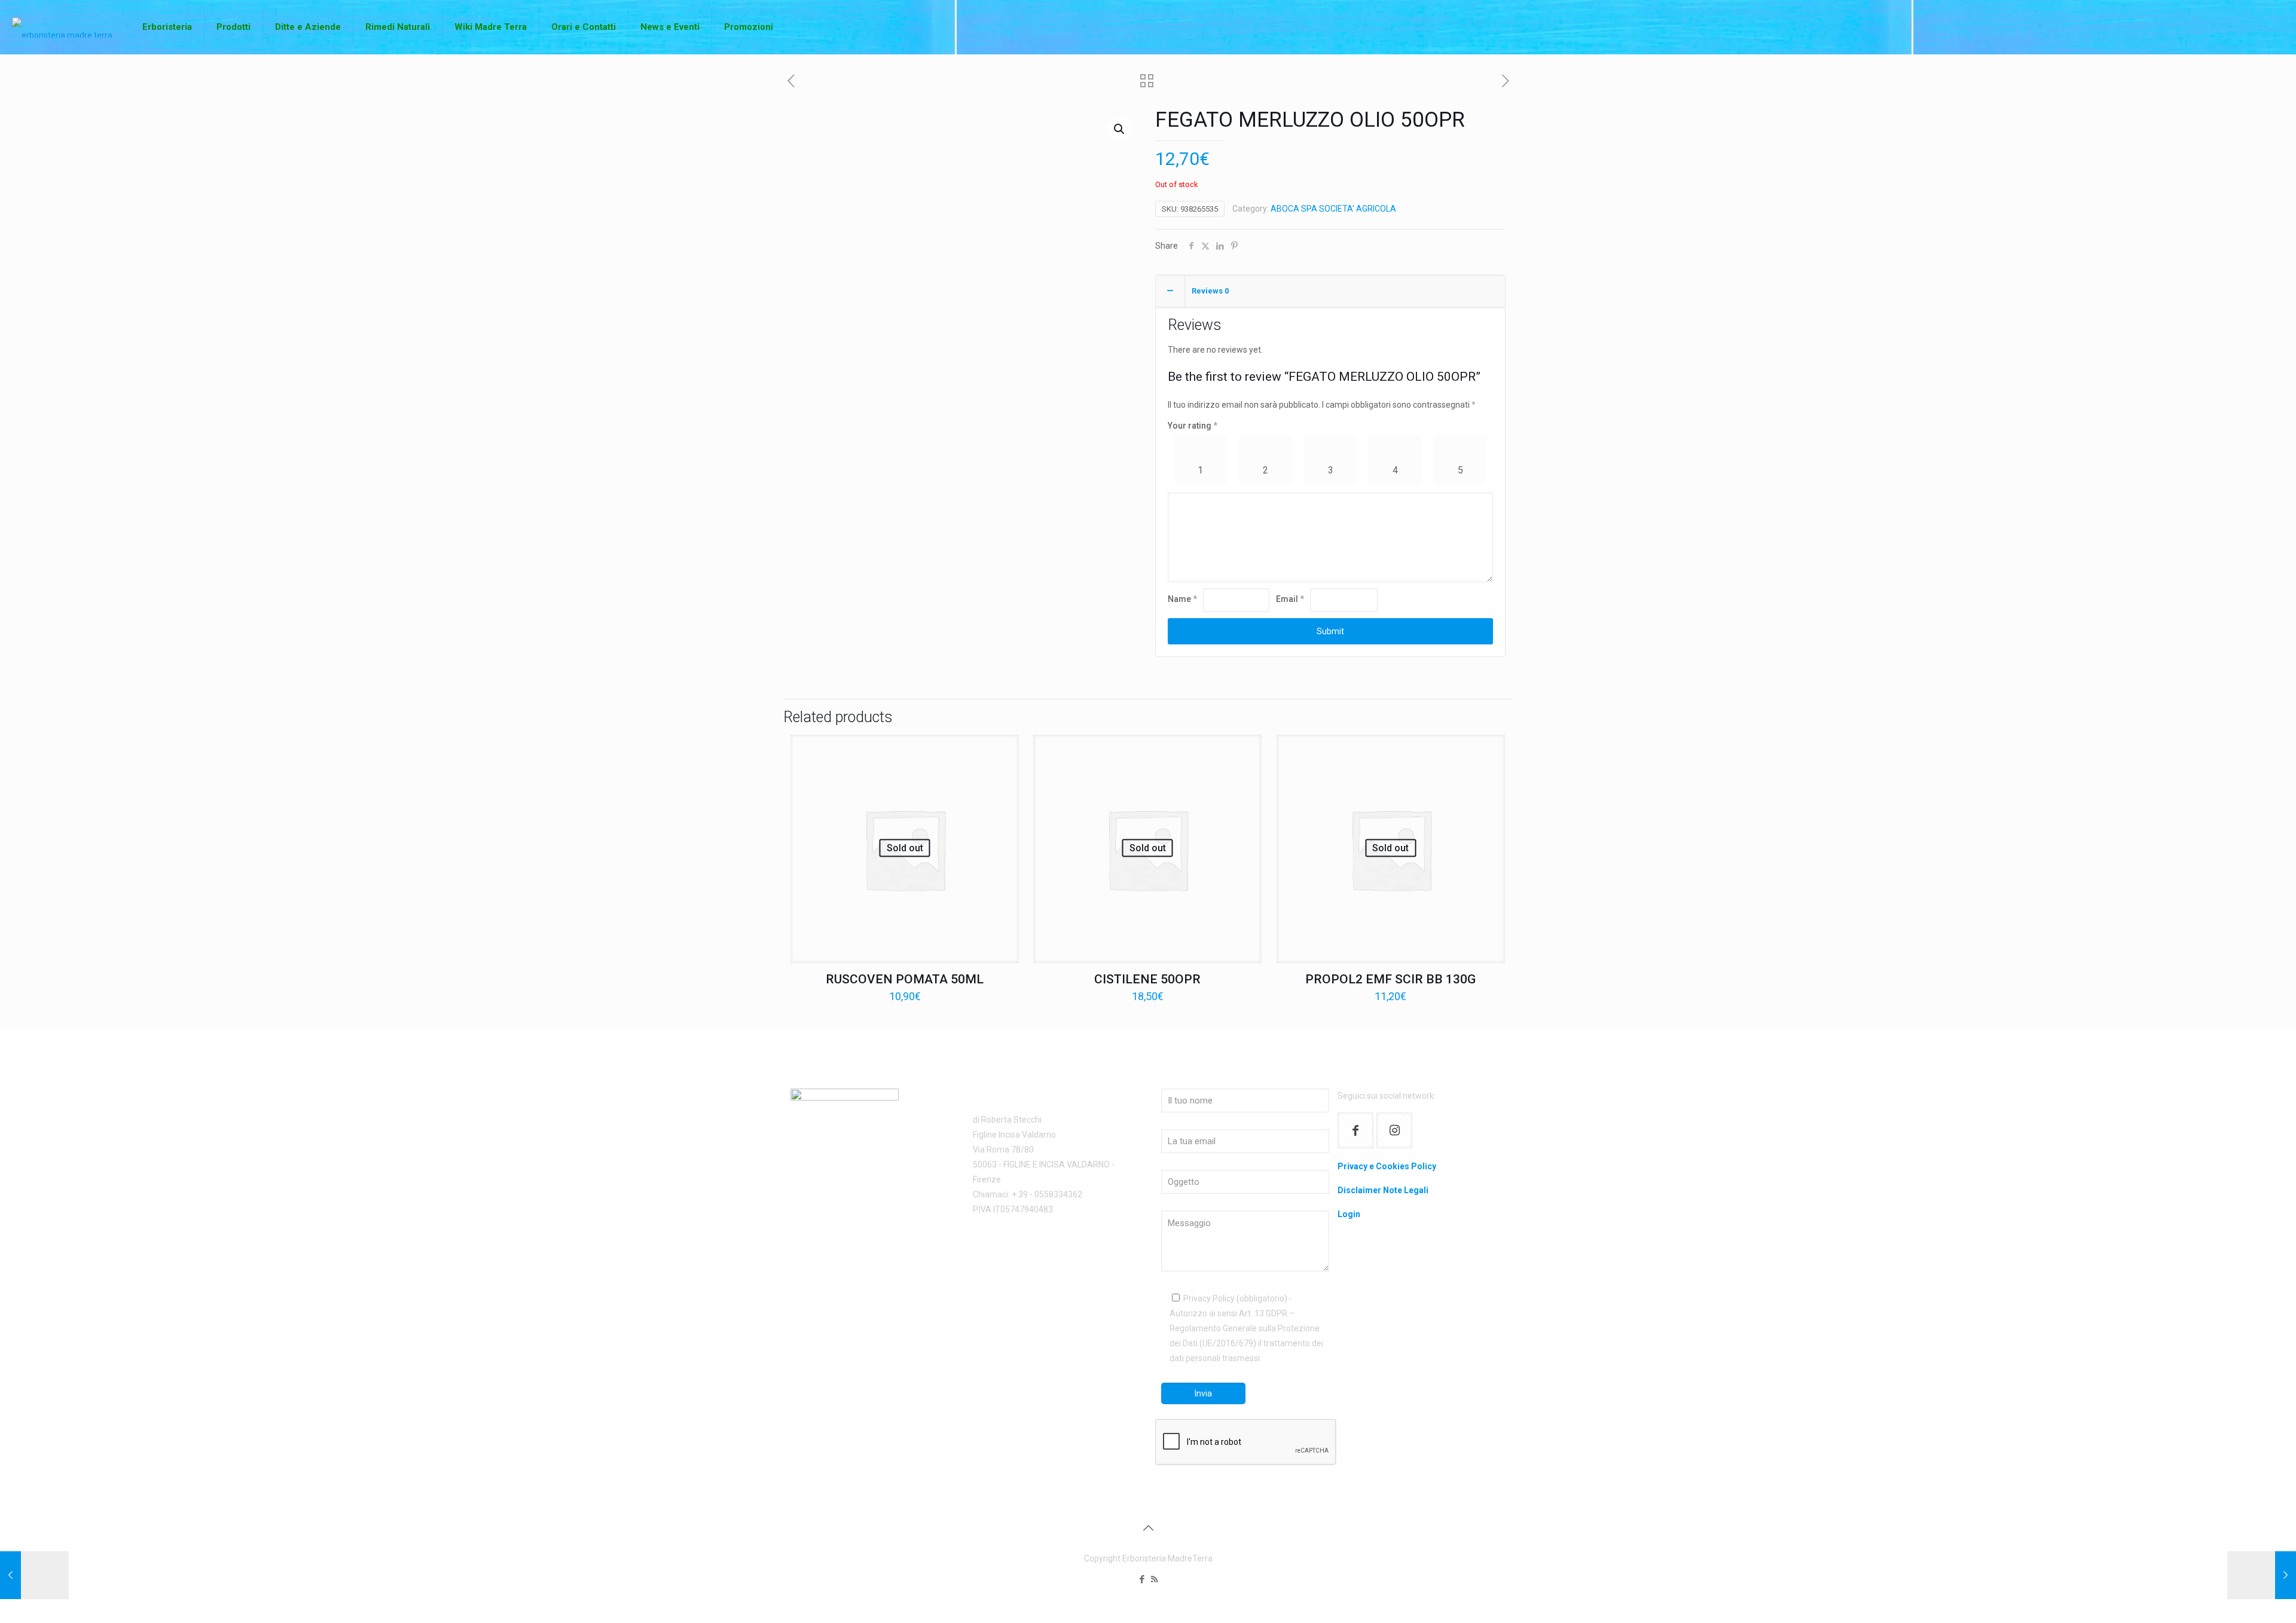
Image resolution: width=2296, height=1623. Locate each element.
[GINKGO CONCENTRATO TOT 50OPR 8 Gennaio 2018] (2262, 1575)
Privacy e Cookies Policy (1387, 1166)
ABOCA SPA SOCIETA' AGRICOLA (1333, 209)
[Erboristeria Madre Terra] (62, 27)
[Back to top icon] (1148, 1528)
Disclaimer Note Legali (1383, 1190)
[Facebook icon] (1142, 1579)
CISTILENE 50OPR (1147, 979)
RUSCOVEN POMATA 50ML (905, 979)
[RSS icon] (1154, 1579)
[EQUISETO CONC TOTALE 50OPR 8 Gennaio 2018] (34, 1575)
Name (1182, 599)
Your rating (1193, 426)
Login (1349, 1214)
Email (1290, 599)
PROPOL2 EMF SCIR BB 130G (1390, 979)
